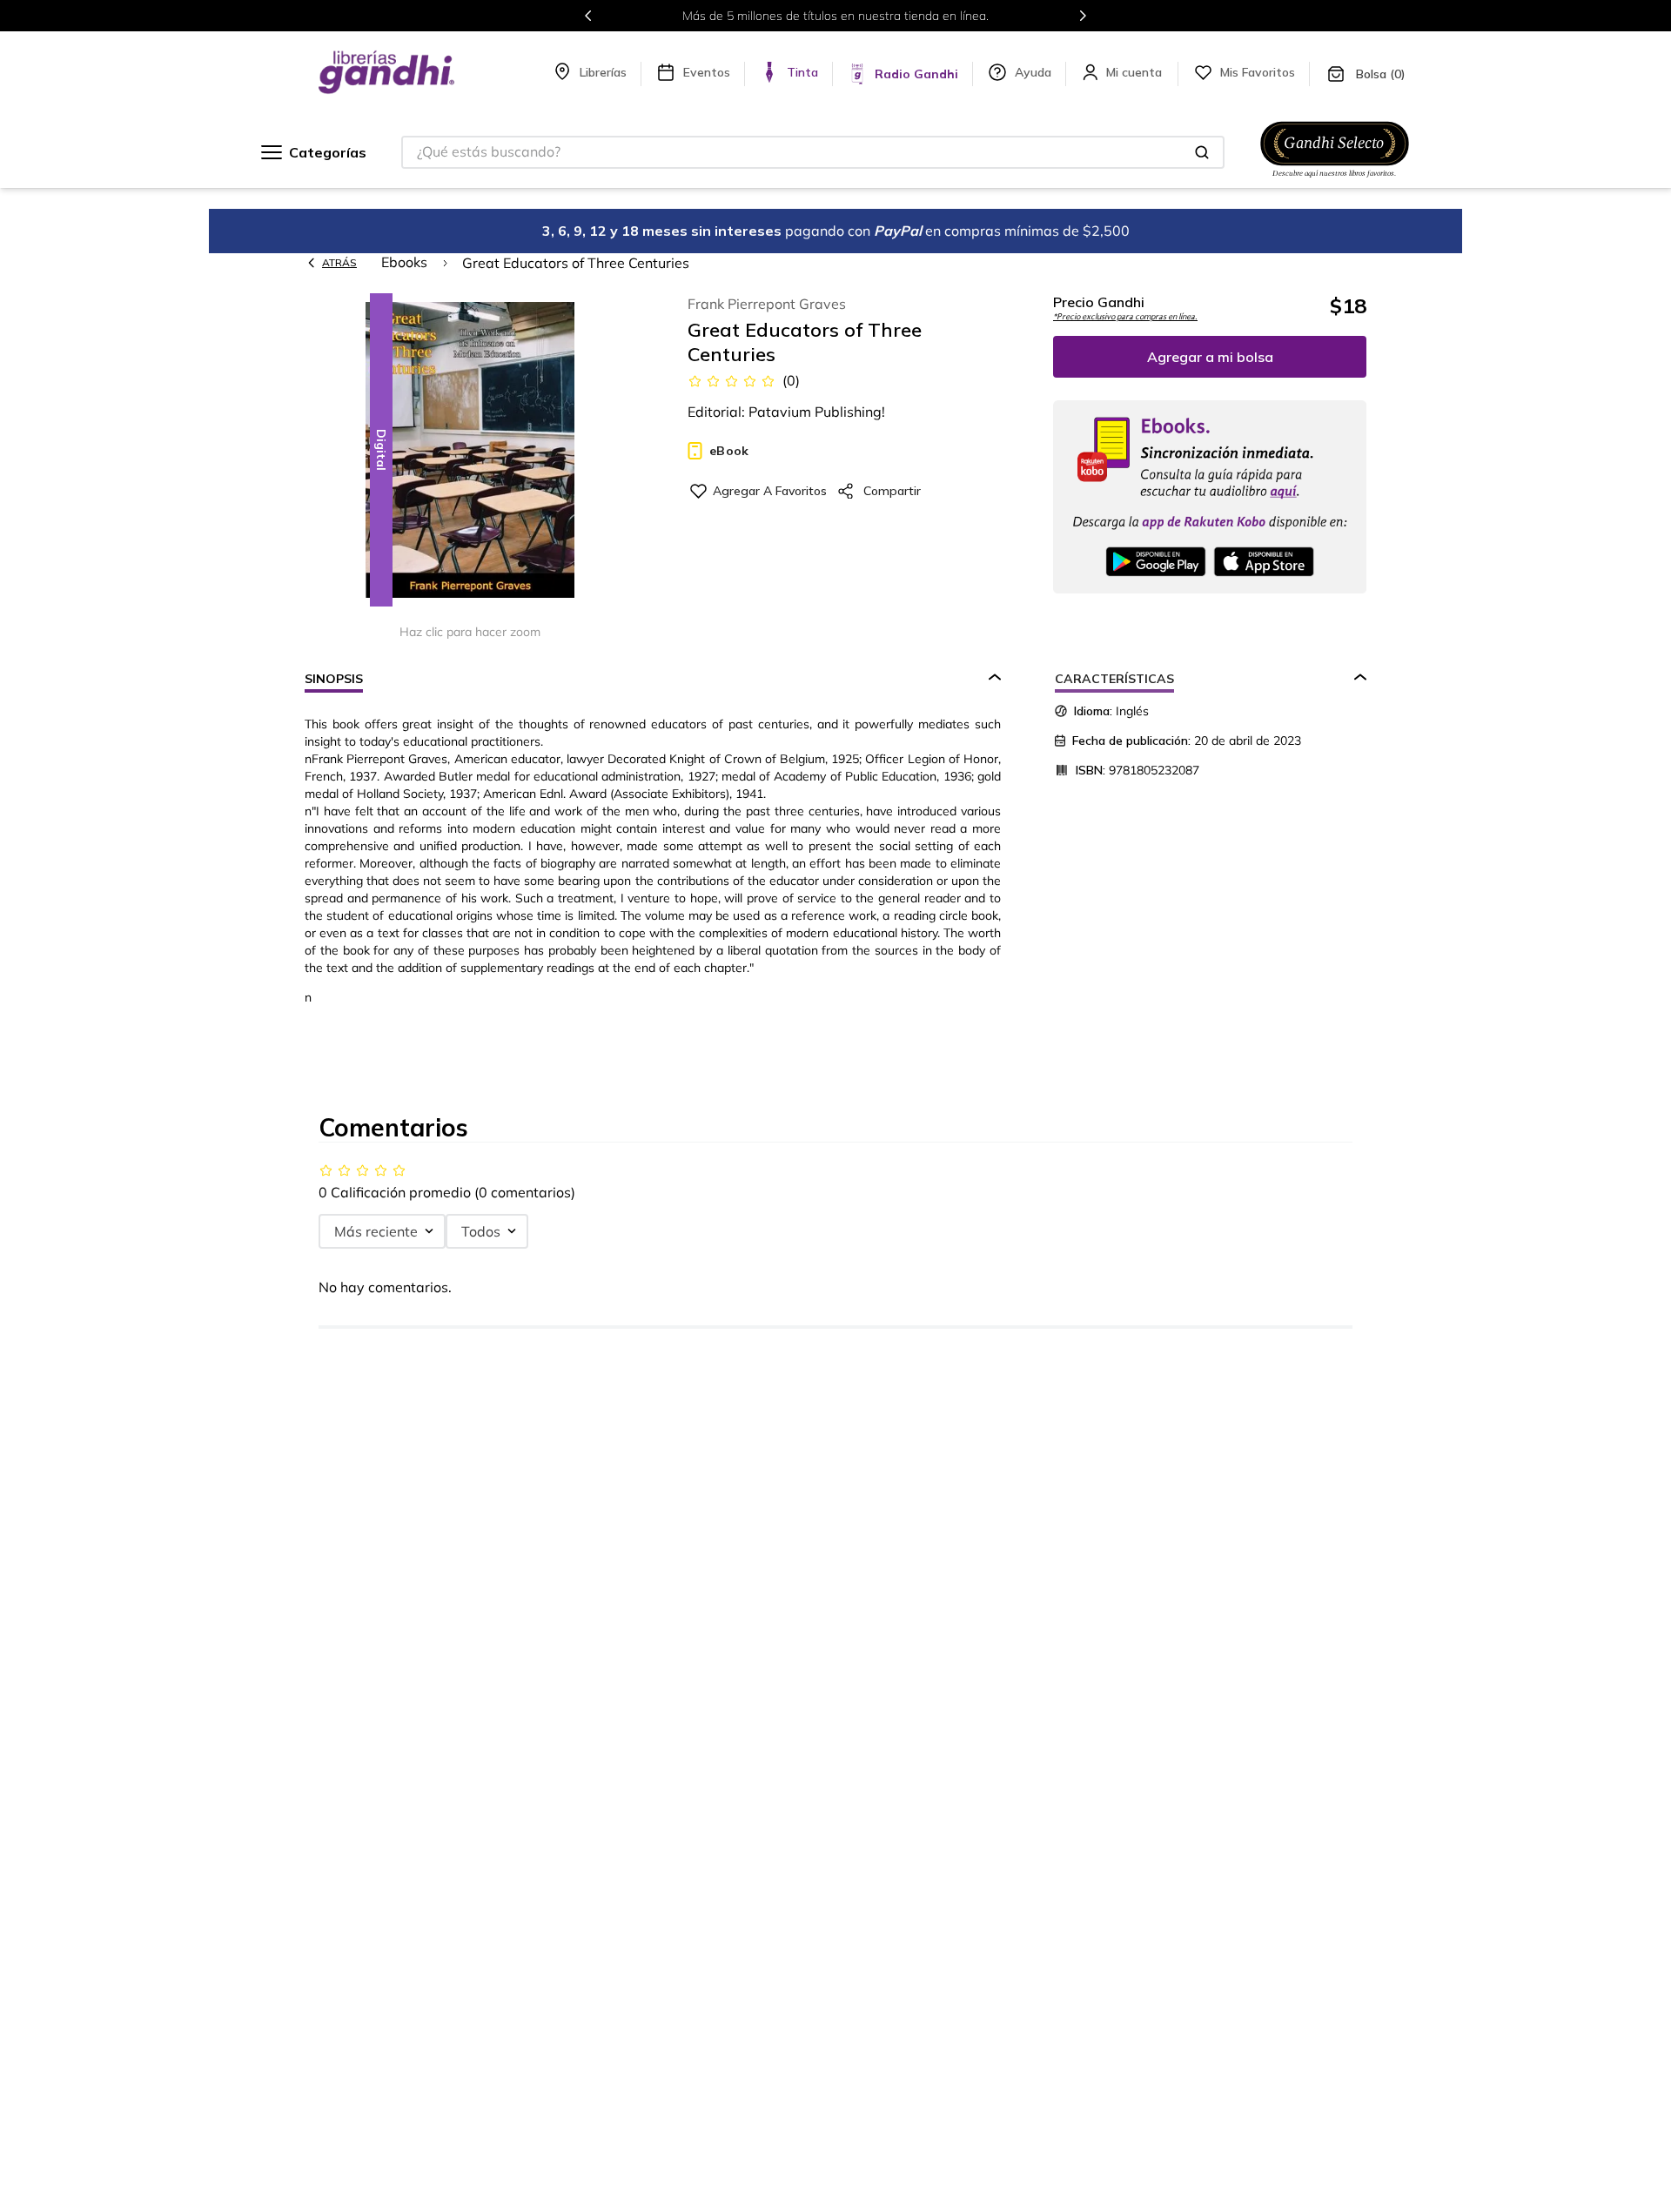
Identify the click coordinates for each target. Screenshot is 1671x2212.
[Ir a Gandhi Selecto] (1335, 180)
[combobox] (813, 152)
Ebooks (404, 262)
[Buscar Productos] (1202, 152)
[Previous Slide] (588, 16)
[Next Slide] (1083, 16)
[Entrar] (1136, 72)
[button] (470, 451)
